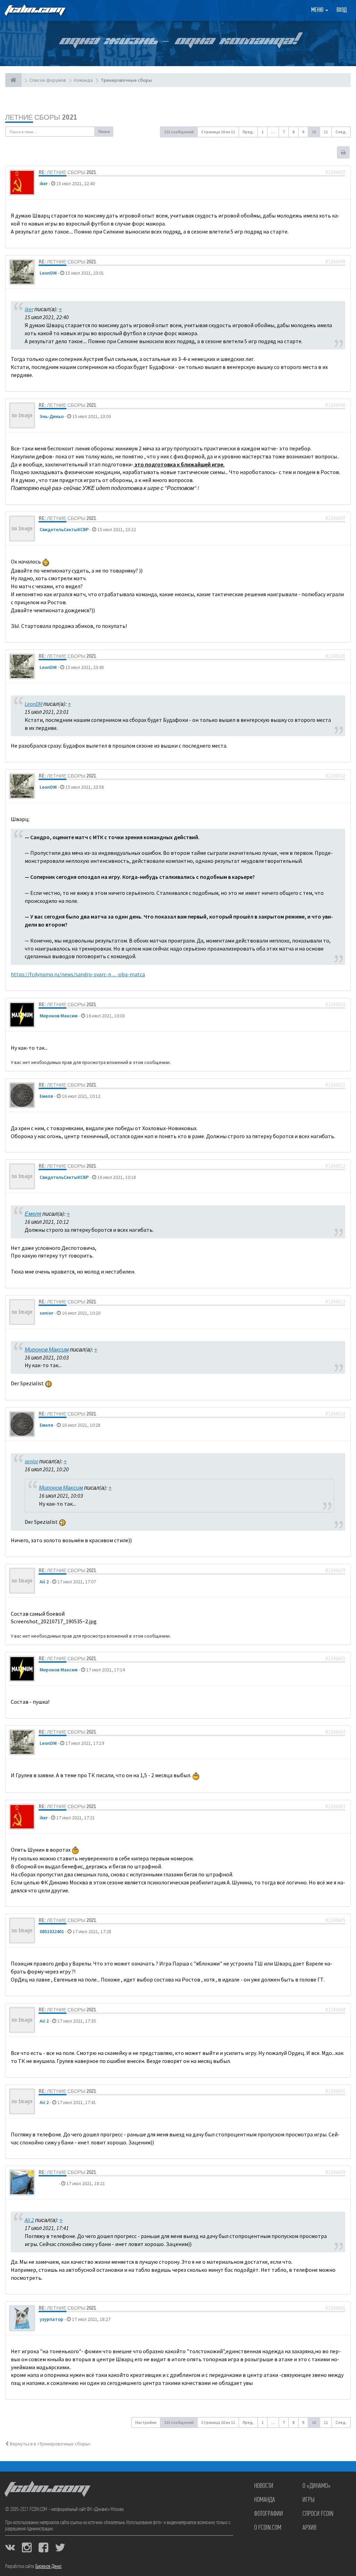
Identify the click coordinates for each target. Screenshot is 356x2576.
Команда (265, 2500)
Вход (342, 10)
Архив (309, 2528)
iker (44, 183)
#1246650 (335, 2091)
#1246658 (335, 2172)
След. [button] (341, 132)
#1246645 (335, 1920)
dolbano (49, 2183)
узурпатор (51, 2319)
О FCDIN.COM (268, 2528)
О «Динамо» (317, 2486)
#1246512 (335, 1166)
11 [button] (326, 132)
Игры (309, 2500)
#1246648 (335, 2010)
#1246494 (335, 262)
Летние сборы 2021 (41, 117)
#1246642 (335, 1732)
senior (46, 1313)
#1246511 (335, 1085)
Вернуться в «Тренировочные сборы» (50, 2444)
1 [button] (262, 132)
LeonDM (48, 273)
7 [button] (284, 132)
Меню (318, 10)
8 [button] (293, 132)
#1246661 (335, 2308)
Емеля (46, 1096)
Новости (264, 2486)
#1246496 (335, 405)
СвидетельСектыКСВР (64, 529)
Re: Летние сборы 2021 (67, 172)
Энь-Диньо (52, 416)
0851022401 (52, 1931)
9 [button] (303, 132)
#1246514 (335, 1414)
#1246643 (335, 1806)
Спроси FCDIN (318, 2514)
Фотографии (269, 2514)
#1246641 (335, 1659)
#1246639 (335, 1570)
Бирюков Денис (48, 2567)
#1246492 (335, 172)
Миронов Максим (59, 1016)
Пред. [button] (248, 132)
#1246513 (335, 1302)
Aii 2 (44, 1582)
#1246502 (335, 776)
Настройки (146, 2422)
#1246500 (335, 656)
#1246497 (335, 518)
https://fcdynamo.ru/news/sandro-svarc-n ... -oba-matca (78, 974)
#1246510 (335, 1005)
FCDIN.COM (34, 10)
